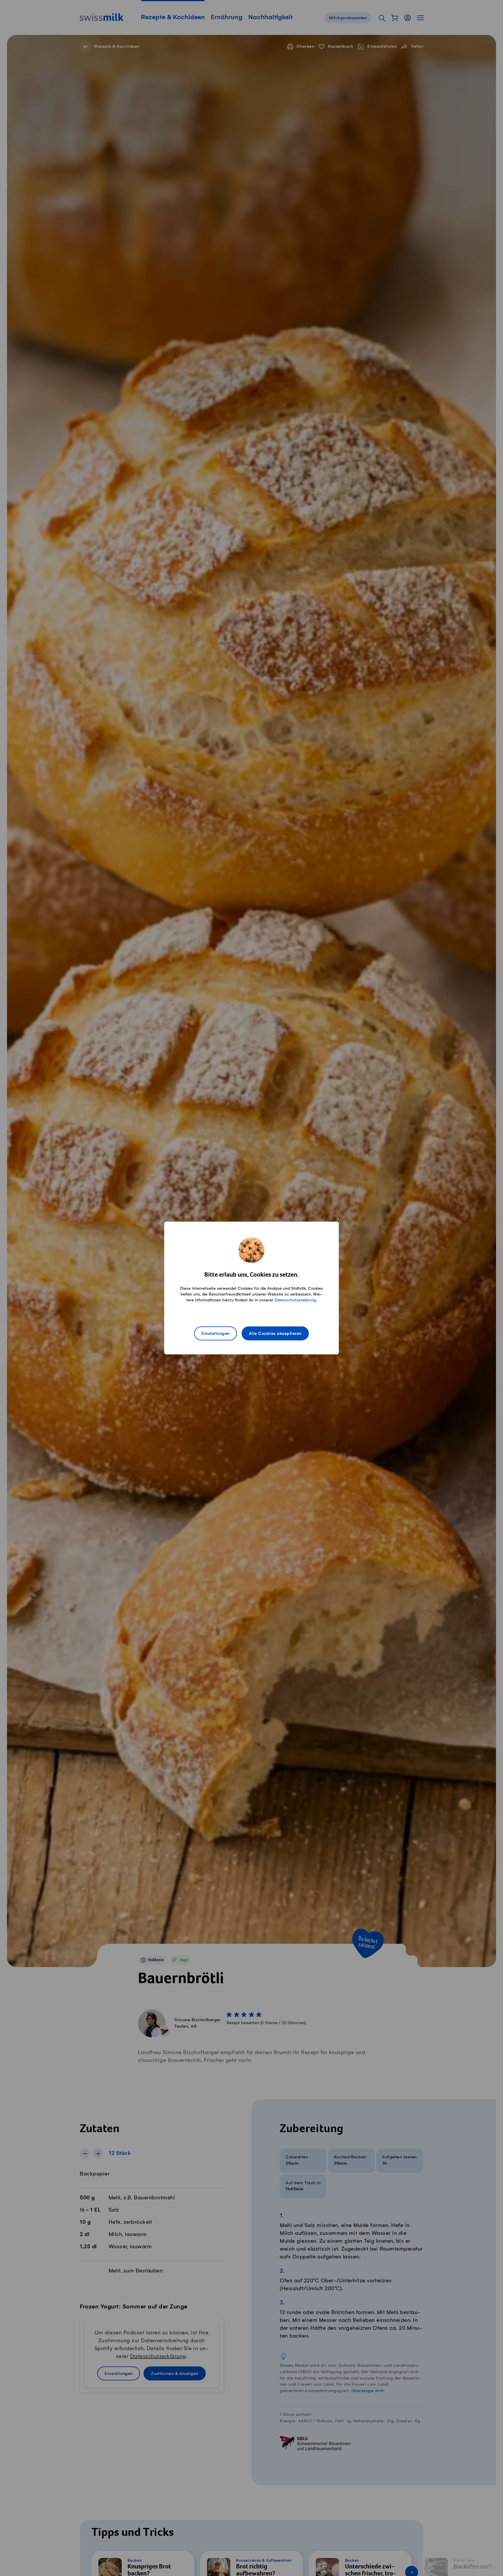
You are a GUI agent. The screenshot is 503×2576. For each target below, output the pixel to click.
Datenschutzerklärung (295, 1300)
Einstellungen (216, 1334)
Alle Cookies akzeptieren (275, 1334)
